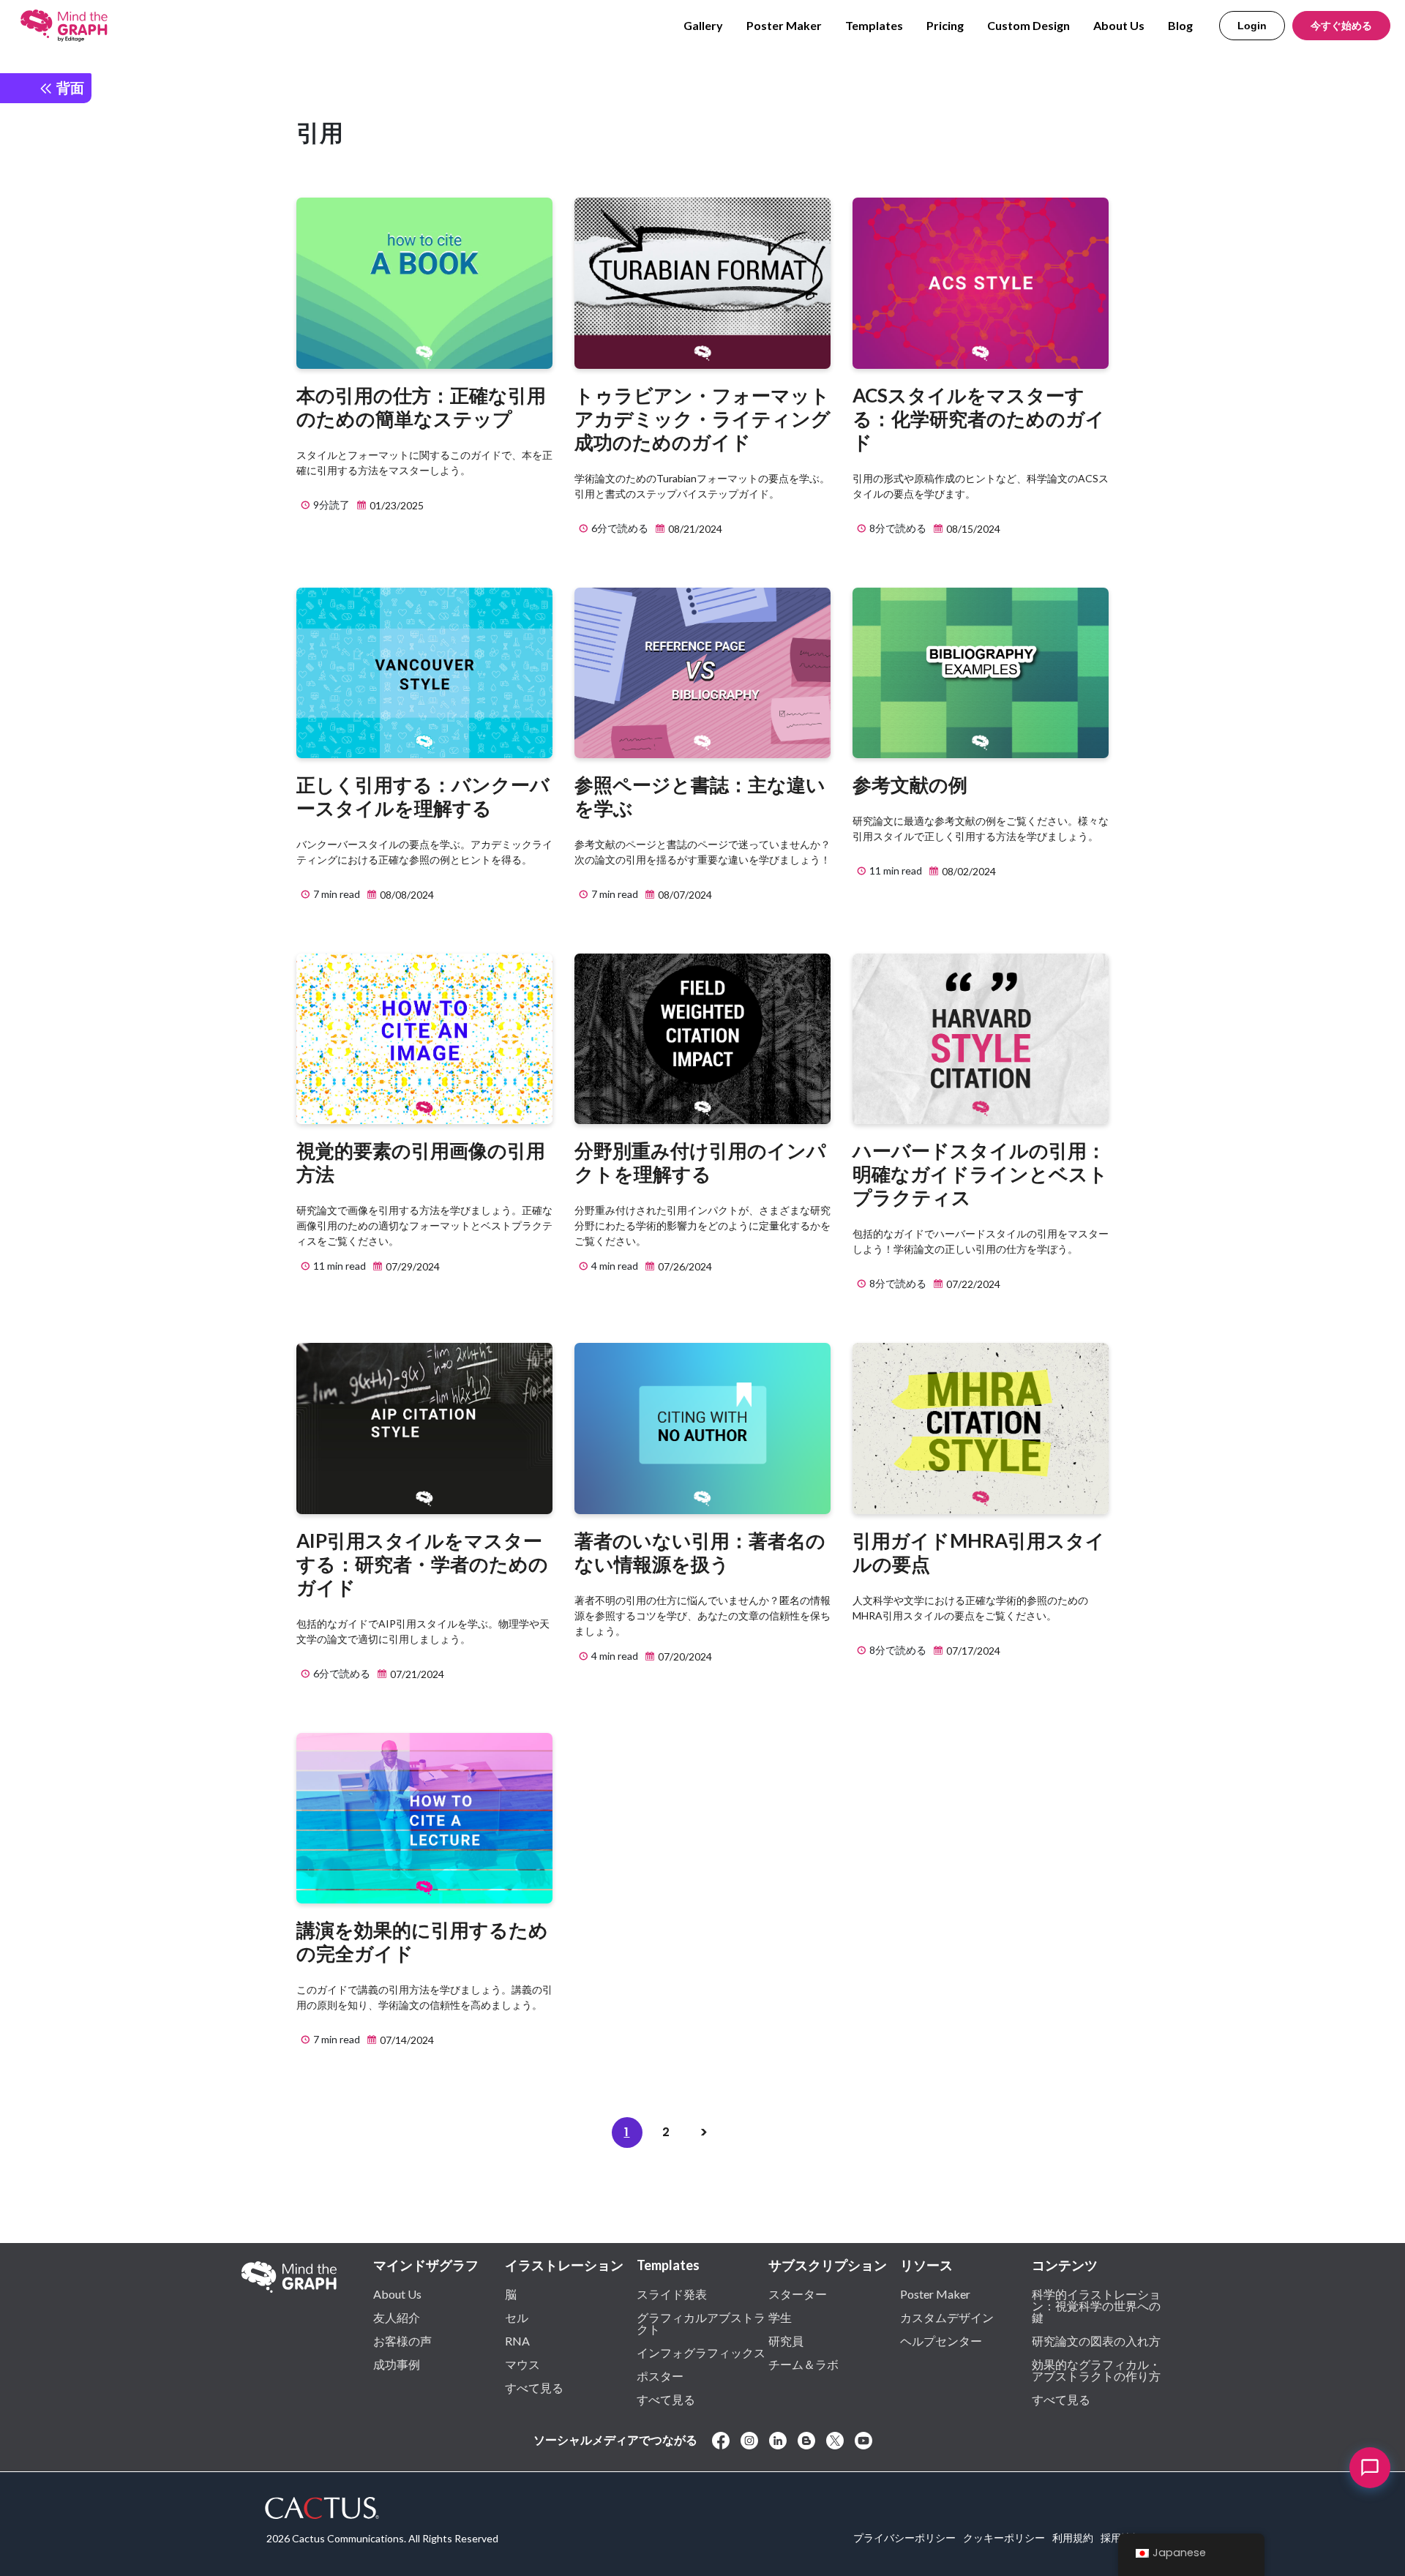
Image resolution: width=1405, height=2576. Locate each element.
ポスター (660, 2375)
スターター (798, 2294)
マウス (522, 2364)
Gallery (703, 25)
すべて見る (534, 2387)
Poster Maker (784, 25)
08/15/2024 (972, 529)
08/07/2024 (684, 895)
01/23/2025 (396, 505)
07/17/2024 (972, 1651)
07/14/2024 (406, 2040)
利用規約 (1073, 2538)
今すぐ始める (1341, 26)
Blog (1180, 25)
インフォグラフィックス (701, 2352)
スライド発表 (672, 2294)
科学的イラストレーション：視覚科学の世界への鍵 (1096, 2305)
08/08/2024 (406, 895)
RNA (517, 2340)
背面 (69, 87)
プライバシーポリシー (904, 2538)
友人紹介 (397, 2317)
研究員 (786, 2340)
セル (517, 2317)
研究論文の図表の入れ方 (1096, 2340)
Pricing (945, 25)
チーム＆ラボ (803, 2364)
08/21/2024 (694, 529)
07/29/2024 (412, 1266)
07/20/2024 (684, 1656)
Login (1252, 26)
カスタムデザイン (947, 2317)
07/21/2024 (416, 1674)
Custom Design (1029, 25)
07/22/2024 (972, 1284)
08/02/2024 (968, 871)
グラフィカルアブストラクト (701, 2323)
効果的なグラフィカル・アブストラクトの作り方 (1096, 2370)
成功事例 (397, 2364)
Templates (874, 25)
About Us (1119, 25)
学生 (780, 2317)
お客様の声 (402, 2340)
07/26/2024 (684, 1266)
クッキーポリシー (1004, 2538)
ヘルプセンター (941, 2340)
